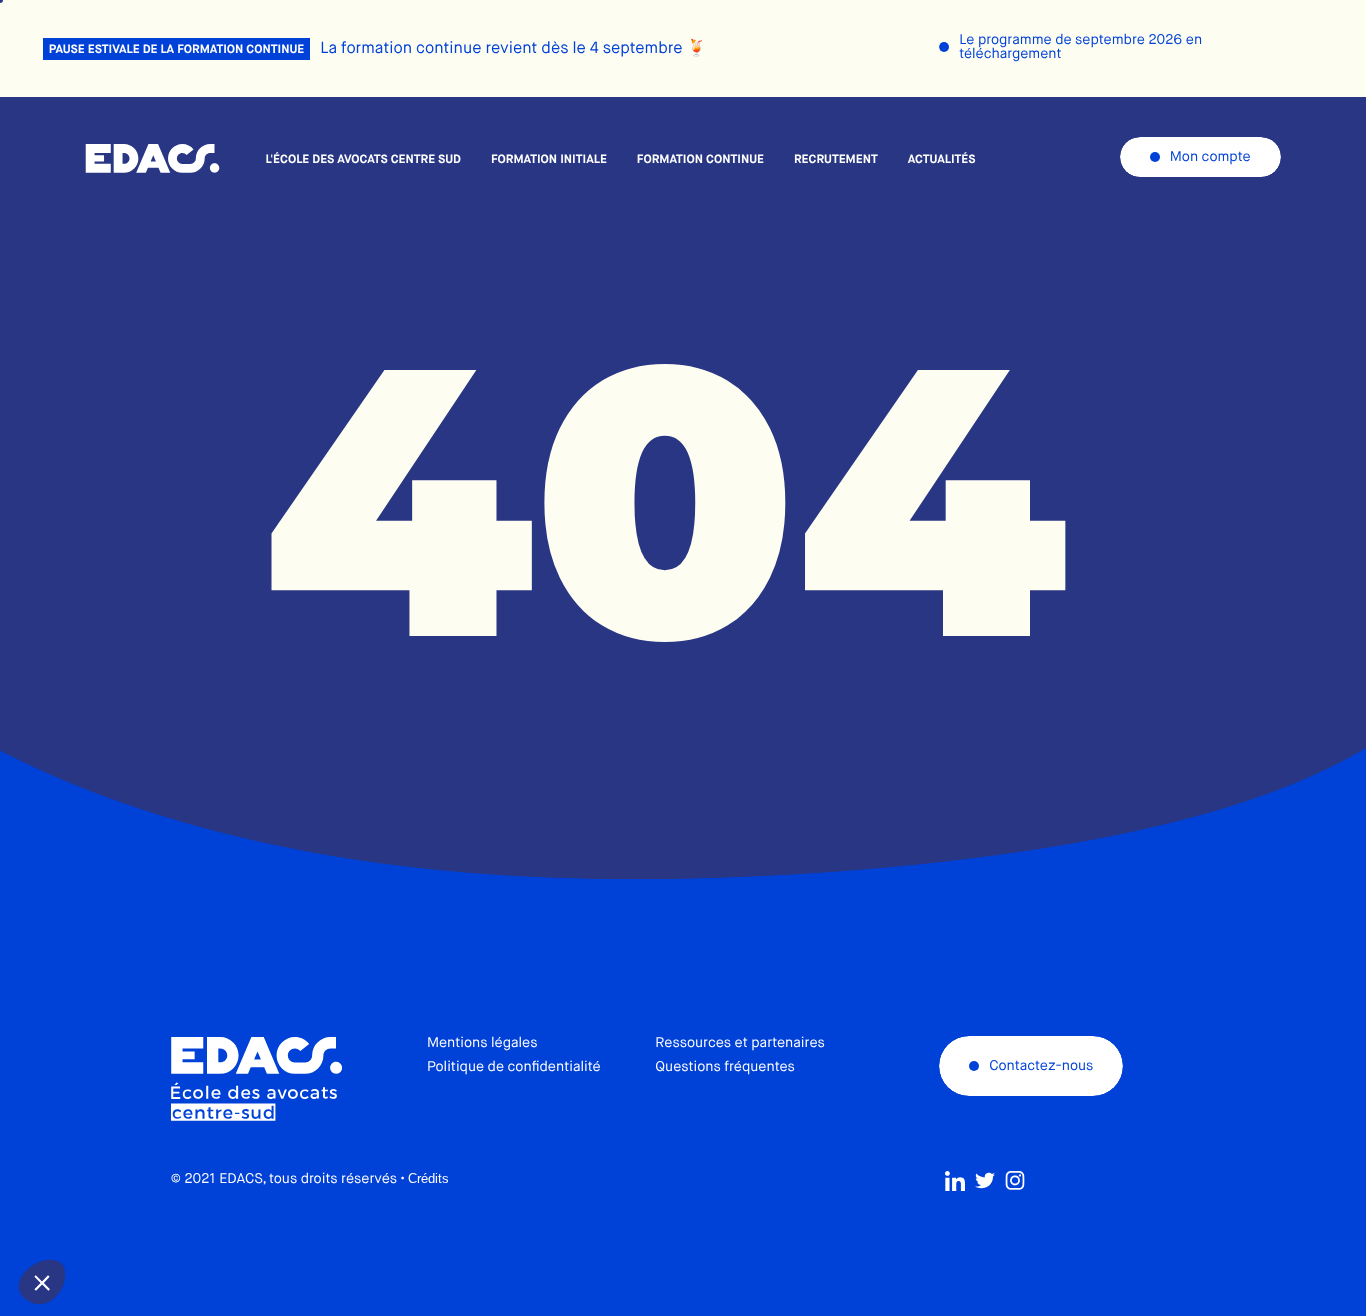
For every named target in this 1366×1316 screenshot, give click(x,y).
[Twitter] (985, 1181)
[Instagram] (1015, 1181)
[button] (42, 1282)
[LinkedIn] (955, 1181)
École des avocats (152, 159)
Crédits (428, 1178)
